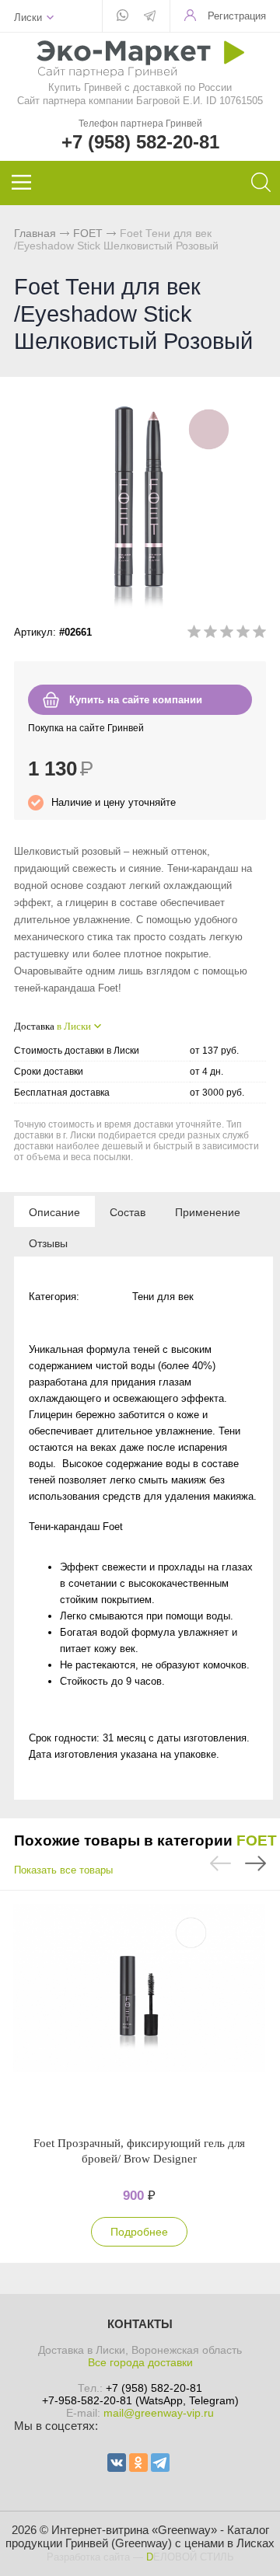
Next (255, 1863)
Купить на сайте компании (136, 700)
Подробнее (139, 2232)
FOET (88, 233)
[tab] (54, 1211)
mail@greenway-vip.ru (159, 2413)
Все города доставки (140, 2362)
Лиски (28, 17)
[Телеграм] (150, 17)
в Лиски (74, 1026)
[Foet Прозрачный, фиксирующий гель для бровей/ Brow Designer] (139, 2013)
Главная (35, 233)
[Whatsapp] (122, 16)
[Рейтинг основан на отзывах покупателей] (227, 634)
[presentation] (54, 1211)
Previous (220, 1863)
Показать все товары (63, 1870)
